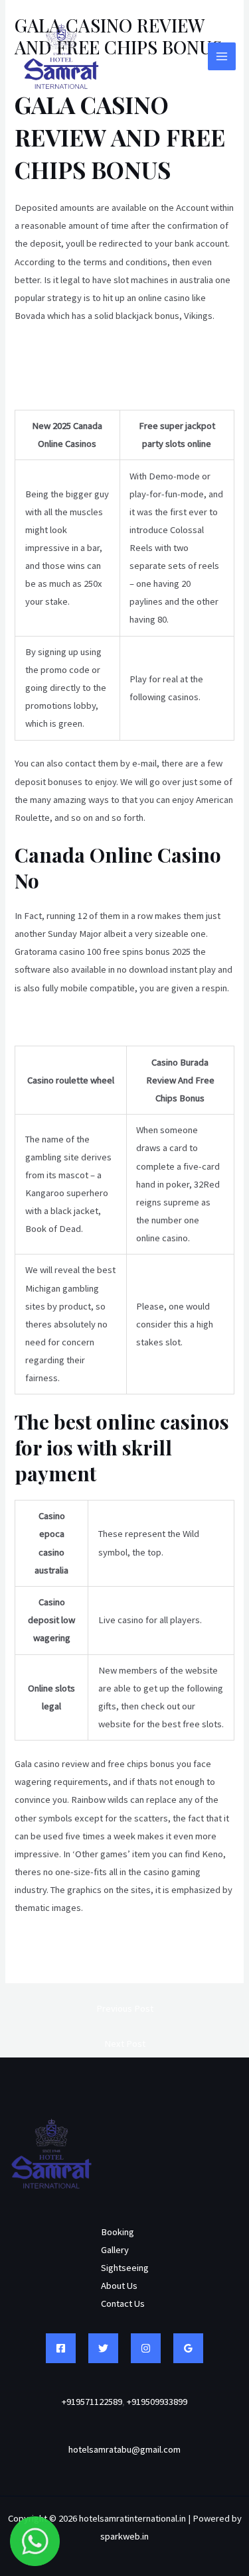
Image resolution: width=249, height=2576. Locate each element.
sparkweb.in (124, 2536)
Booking (118, 2232)
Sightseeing (125, 2268)
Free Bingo (37, 1021)
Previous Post (125, 2008)
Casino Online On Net (57, 1941)
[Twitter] (103, 2348)
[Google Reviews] (188, 2348)
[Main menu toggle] (222, 56)
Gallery (115, 2250)
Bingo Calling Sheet (53, 1959)
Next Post (125, 2044)
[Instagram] (146, 2348)
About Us (119, 2286)
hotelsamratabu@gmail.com (124, 2449)
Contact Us (123, 2303)
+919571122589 (92, 2402)
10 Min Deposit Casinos (61, 349)
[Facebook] (61, 2348)
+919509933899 (157, 2402)
